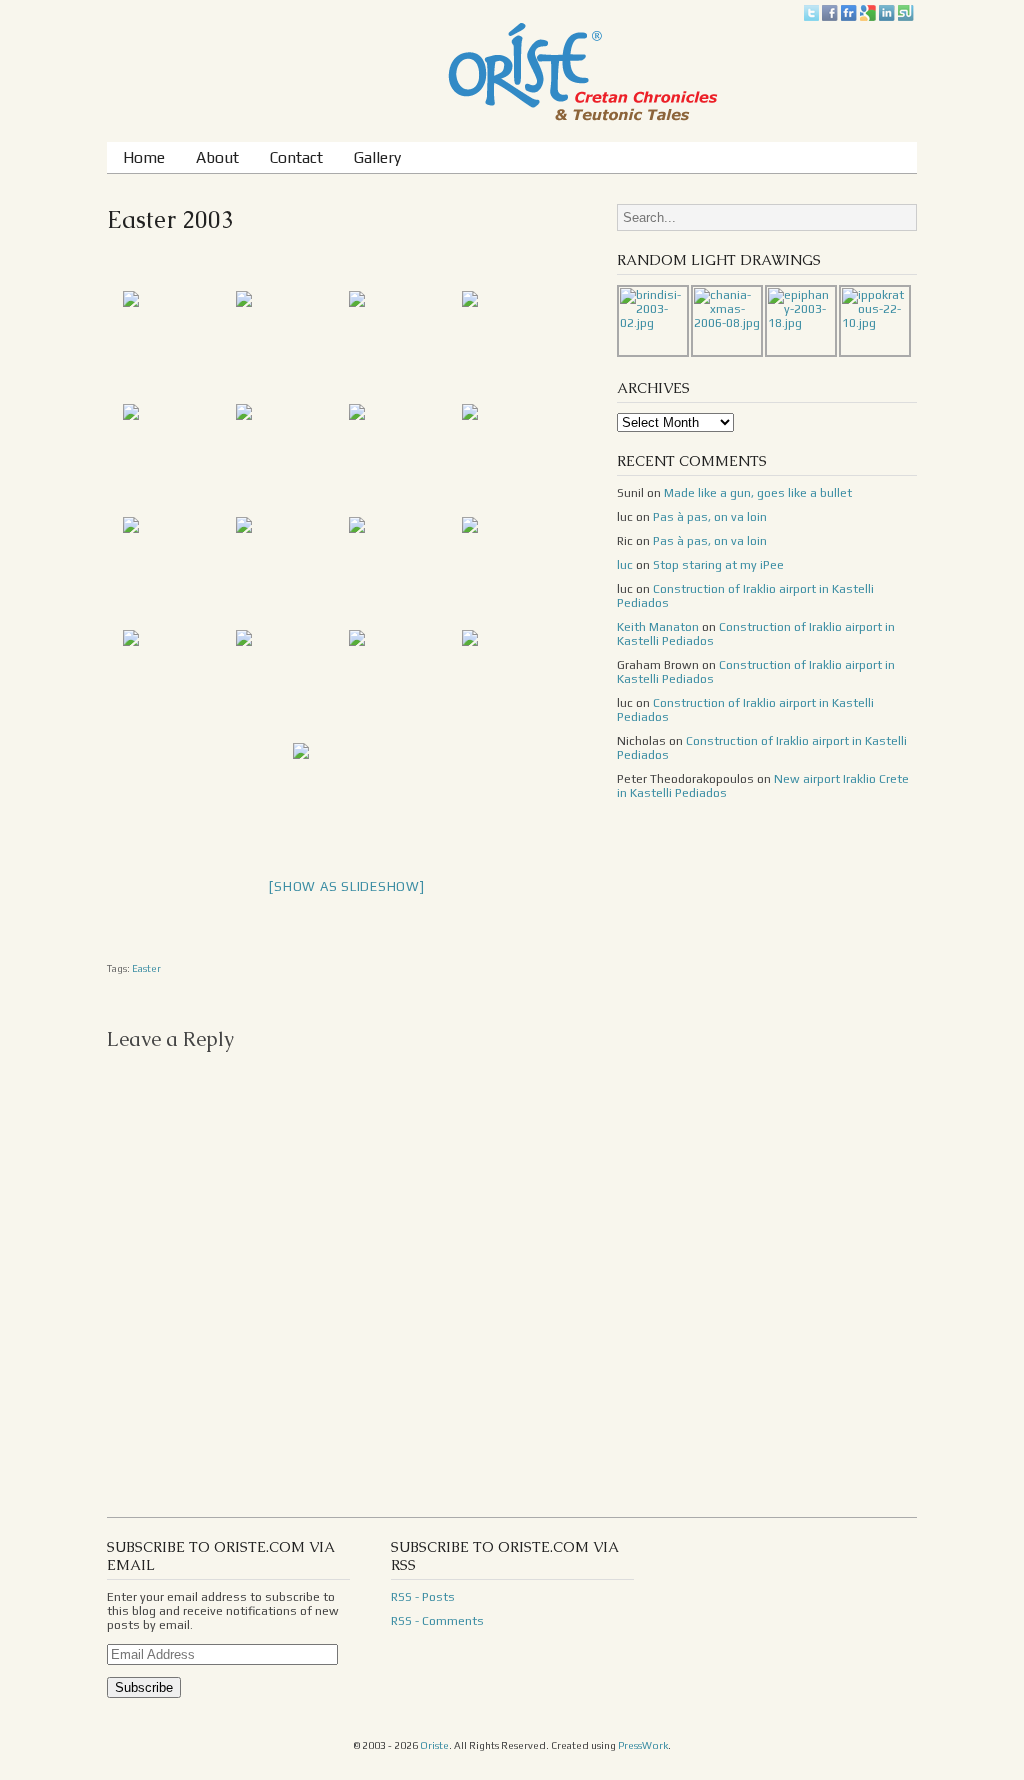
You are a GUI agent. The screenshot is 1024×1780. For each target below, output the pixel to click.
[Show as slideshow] (346, 886)
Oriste (434, 1745)
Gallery (377, 157)
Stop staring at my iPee (718, 565)
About (217, 157)
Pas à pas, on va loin (710, 517)
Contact (296, 157)
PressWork (643, 1745)
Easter (146, 968)
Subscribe (144, 1687)
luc (625, 565)
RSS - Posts (423, 1597)
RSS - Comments (437, 1621)
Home (144, 157)
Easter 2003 (170, 219)
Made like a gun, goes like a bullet (758, 493)
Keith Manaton (658, 627)
